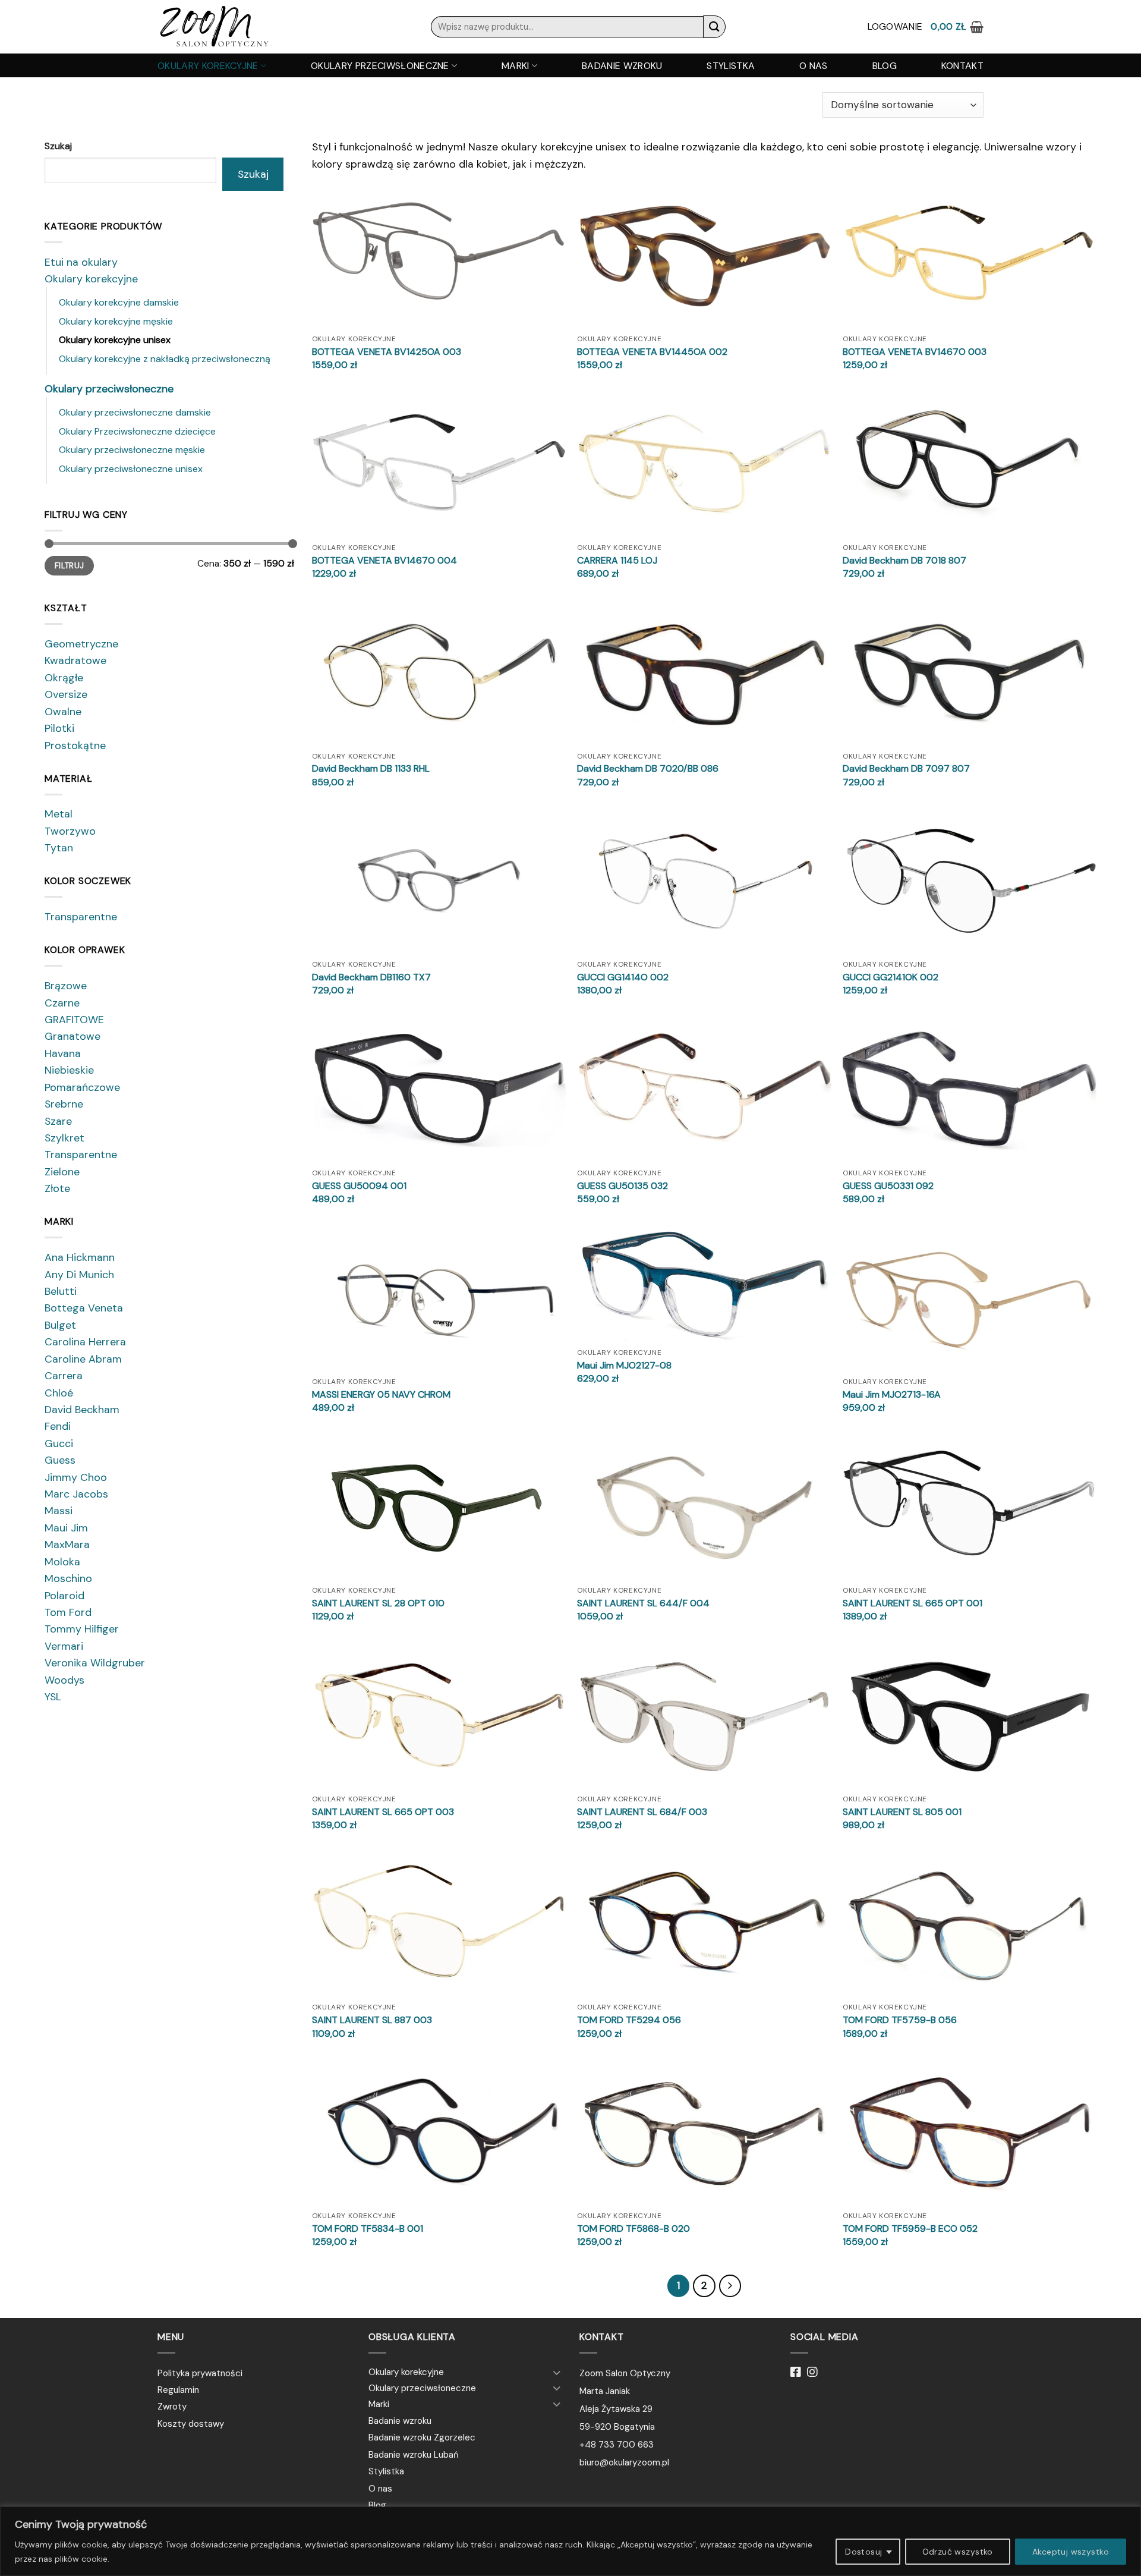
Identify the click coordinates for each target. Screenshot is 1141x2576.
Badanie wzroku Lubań (414, 2455)
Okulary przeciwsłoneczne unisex (131, 469)
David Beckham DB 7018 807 (904, 561)
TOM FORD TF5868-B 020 (633, 2229)
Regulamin (178, 2390)
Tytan (59, 848)
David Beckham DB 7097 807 (906, 769)
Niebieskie (69, 1070)
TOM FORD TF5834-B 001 (368, 2229)
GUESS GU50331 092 (888, 1186)
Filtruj (70, 566)
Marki (516, 66)
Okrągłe (64, 678)
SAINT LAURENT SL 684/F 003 (642, 1812)
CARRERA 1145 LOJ (617, 561)
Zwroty (172, 2407)
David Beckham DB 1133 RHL (371, 769)
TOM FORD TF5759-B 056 (900, 2020)
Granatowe (73, 1036)
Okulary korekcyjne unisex (115, 340)
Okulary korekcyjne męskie (116, 321)
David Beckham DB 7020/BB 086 (648, 769)
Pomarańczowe (82, 1087)
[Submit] (714, 26)
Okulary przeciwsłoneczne (380, 66)
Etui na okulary (81, 262)
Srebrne (64, 1104)
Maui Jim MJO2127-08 (624, 1366)
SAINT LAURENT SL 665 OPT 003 (383, 1812)
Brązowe (66, 986)
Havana (63, 1053)
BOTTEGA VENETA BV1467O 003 (915, 352)
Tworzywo (70, 831)
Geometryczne (81, 644)
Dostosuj (863, 2552)
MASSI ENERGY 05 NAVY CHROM (381, 1395)
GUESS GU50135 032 (622, 1186)
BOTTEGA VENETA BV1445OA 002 (652, 352)
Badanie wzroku (622, 66)
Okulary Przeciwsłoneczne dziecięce (137, 431)
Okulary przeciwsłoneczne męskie (132, 450)
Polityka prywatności (200, 2373)
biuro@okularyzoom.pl (624, 2462)
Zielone (62, 1172)
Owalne (63, 712)
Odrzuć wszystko (958, 2552)
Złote (57, 1188)
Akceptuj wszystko (1071, 2552)
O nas (814, 66)
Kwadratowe (75, 660)
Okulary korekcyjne (208, 66)
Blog (885, 66)
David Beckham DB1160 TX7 (371, 977)
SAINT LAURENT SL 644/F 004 (643, 1603)
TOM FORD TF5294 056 (629, 2020)
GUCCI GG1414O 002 (623, 977)
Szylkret (64, 1138)
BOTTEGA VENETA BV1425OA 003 (387, 352)
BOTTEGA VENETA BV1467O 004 (384, 561)
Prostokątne (75, 746)
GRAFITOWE (74, 1020)
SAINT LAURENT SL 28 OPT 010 (378, 1603)
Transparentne (81, 917)
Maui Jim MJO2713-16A (892, 1395)
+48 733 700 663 (617, 2445)
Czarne (62, 1003)
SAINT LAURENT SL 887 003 (372, 2020)
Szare (58, 1121)
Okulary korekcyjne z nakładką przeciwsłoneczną (165, 359)
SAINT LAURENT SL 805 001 (902, 1812)
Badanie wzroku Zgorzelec (422, 2437)
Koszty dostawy (191, 2424)
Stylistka (731, 66)
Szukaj (58, 146)
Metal (59, 814)
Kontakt (962, 66)
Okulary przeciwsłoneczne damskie (135, 412)
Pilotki (59, 728)
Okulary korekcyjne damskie (119, 302)
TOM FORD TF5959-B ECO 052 (910, 2229)
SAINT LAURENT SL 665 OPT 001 (913, 1603)
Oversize (66, 694)
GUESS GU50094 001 (359, 1186)
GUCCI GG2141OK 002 (891, 977)
